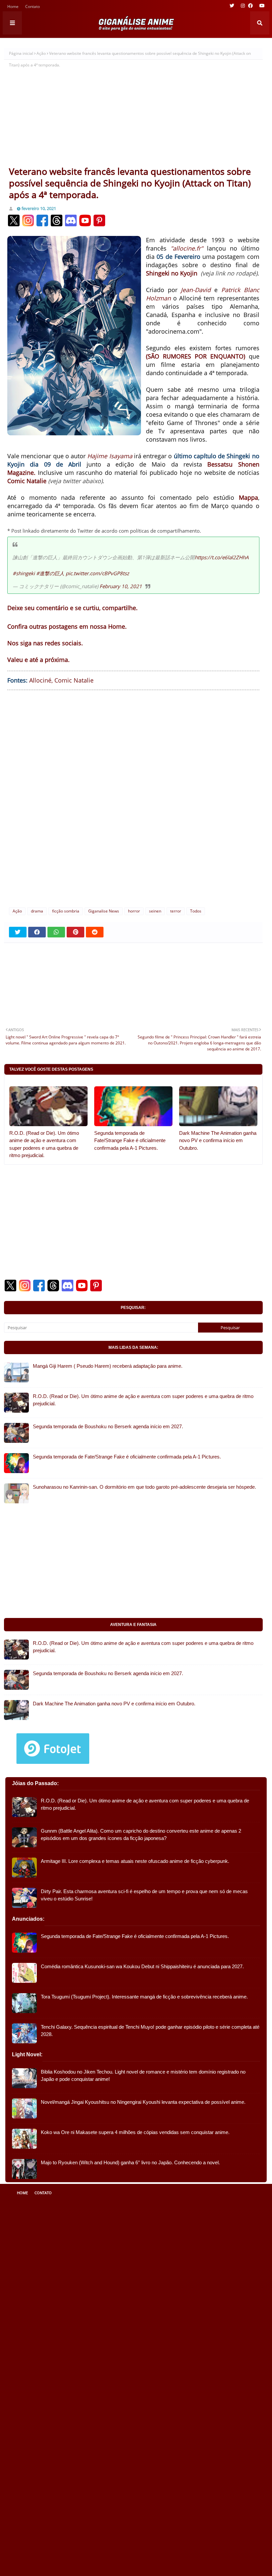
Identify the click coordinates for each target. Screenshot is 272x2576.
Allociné (40, 680)
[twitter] (232, 6)
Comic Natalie (74, 680)
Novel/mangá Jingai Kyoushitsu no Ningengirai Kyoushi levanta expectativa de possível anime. (143, 2102)
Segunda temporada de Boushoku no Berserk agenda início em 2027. (108, 1426)
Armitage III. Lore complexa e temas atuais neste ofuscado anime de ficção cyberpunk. (135, 1861)
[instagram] (243, 6)
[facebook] (250, 6)
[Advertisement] (133, 116)
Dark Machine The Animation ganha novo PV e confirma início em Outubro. (218, 1140)
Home (13, 7)
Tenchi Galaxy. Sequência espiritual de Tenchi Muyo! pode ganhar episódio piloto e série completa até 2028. (150, 2031)
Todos (196, 911)
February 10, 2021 (121, 586)
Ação (41, 53)
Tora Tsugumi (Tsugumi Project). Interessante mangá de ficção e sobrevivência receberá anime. (144, 1997)
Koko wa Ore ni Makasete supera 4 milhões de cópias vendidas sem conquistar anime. (135, 2132)
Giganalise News (104, 911)
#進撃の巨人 (50, 573)
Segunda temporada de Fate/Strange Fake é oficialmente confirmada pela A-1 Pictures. (130, 1140)
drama (37, 911)
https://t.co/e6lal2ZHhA (222, 557)
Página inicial (21, 53)
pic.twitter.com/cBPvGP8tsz (97, 573)
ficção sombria (66, 911)
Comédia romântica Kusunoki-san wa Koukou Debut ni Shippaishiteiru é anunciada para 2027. (142, 1966)
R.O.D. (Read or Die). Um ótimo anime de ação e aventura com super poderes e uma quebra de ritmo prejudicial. (44, 1144)
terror (176, 911)
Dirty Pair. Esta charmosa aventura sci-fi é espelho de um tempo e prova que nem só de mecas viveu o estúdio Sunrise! (144, 1895)
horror (134, 911)
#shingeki (24, 573)
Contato (33, 7)
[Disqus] (133, 798)
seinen (155, 911)
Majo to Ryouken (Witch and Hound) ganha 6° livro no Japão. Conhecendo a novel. (130, 2162)
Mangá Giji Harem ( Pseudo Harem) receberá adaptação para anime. (108, 1366)
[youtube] (261, 6)
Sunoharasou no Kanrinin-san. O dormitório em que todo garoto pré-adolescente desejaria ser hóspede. (144, 1487)
